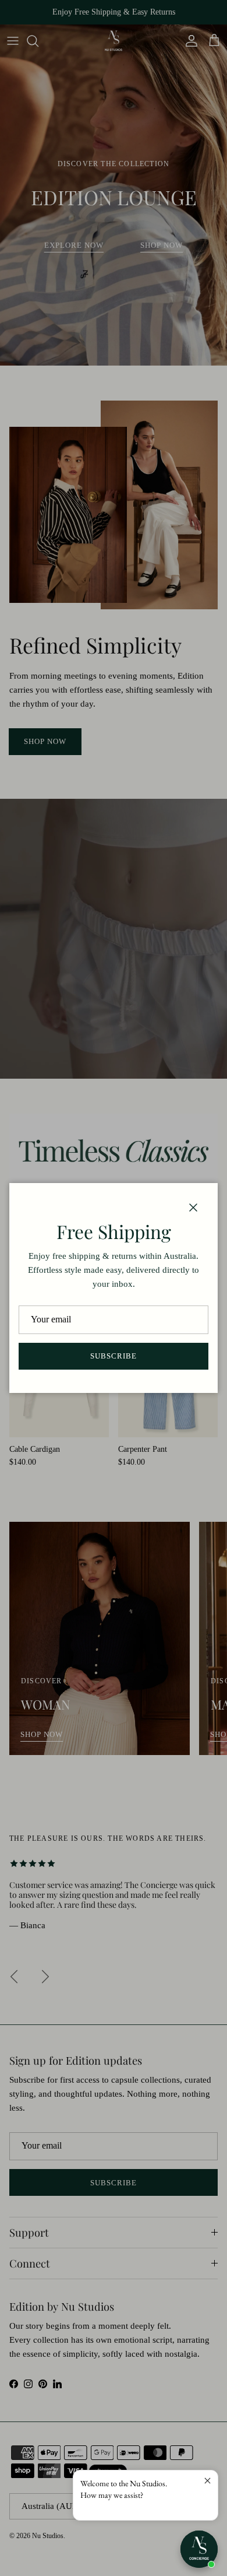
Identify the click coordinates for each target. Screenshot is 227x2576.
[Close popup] (208, 2481)
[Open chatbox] (199, 2549)
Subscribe (114, 1356)
